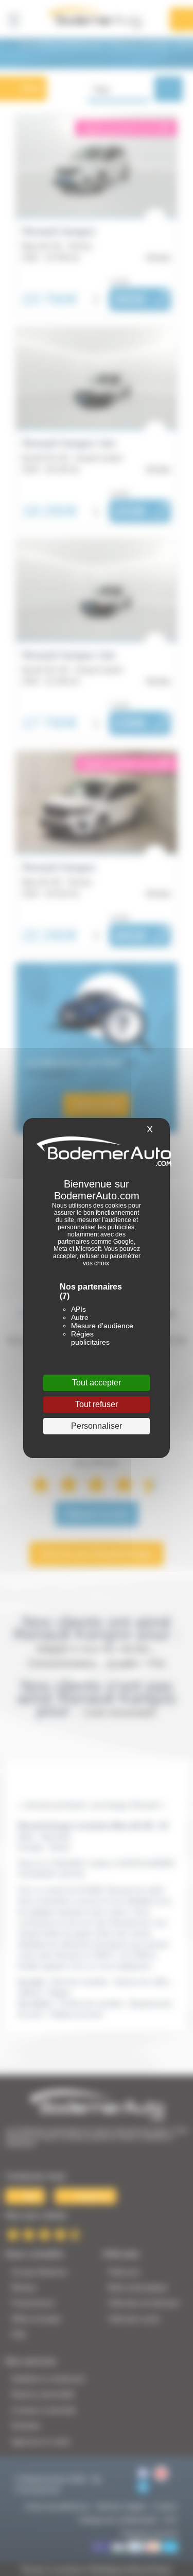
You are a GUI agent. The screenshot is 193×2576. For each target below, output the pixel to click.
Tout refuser (97, 1404)
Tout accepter (97, 1383)
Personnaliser (97, 1426)
